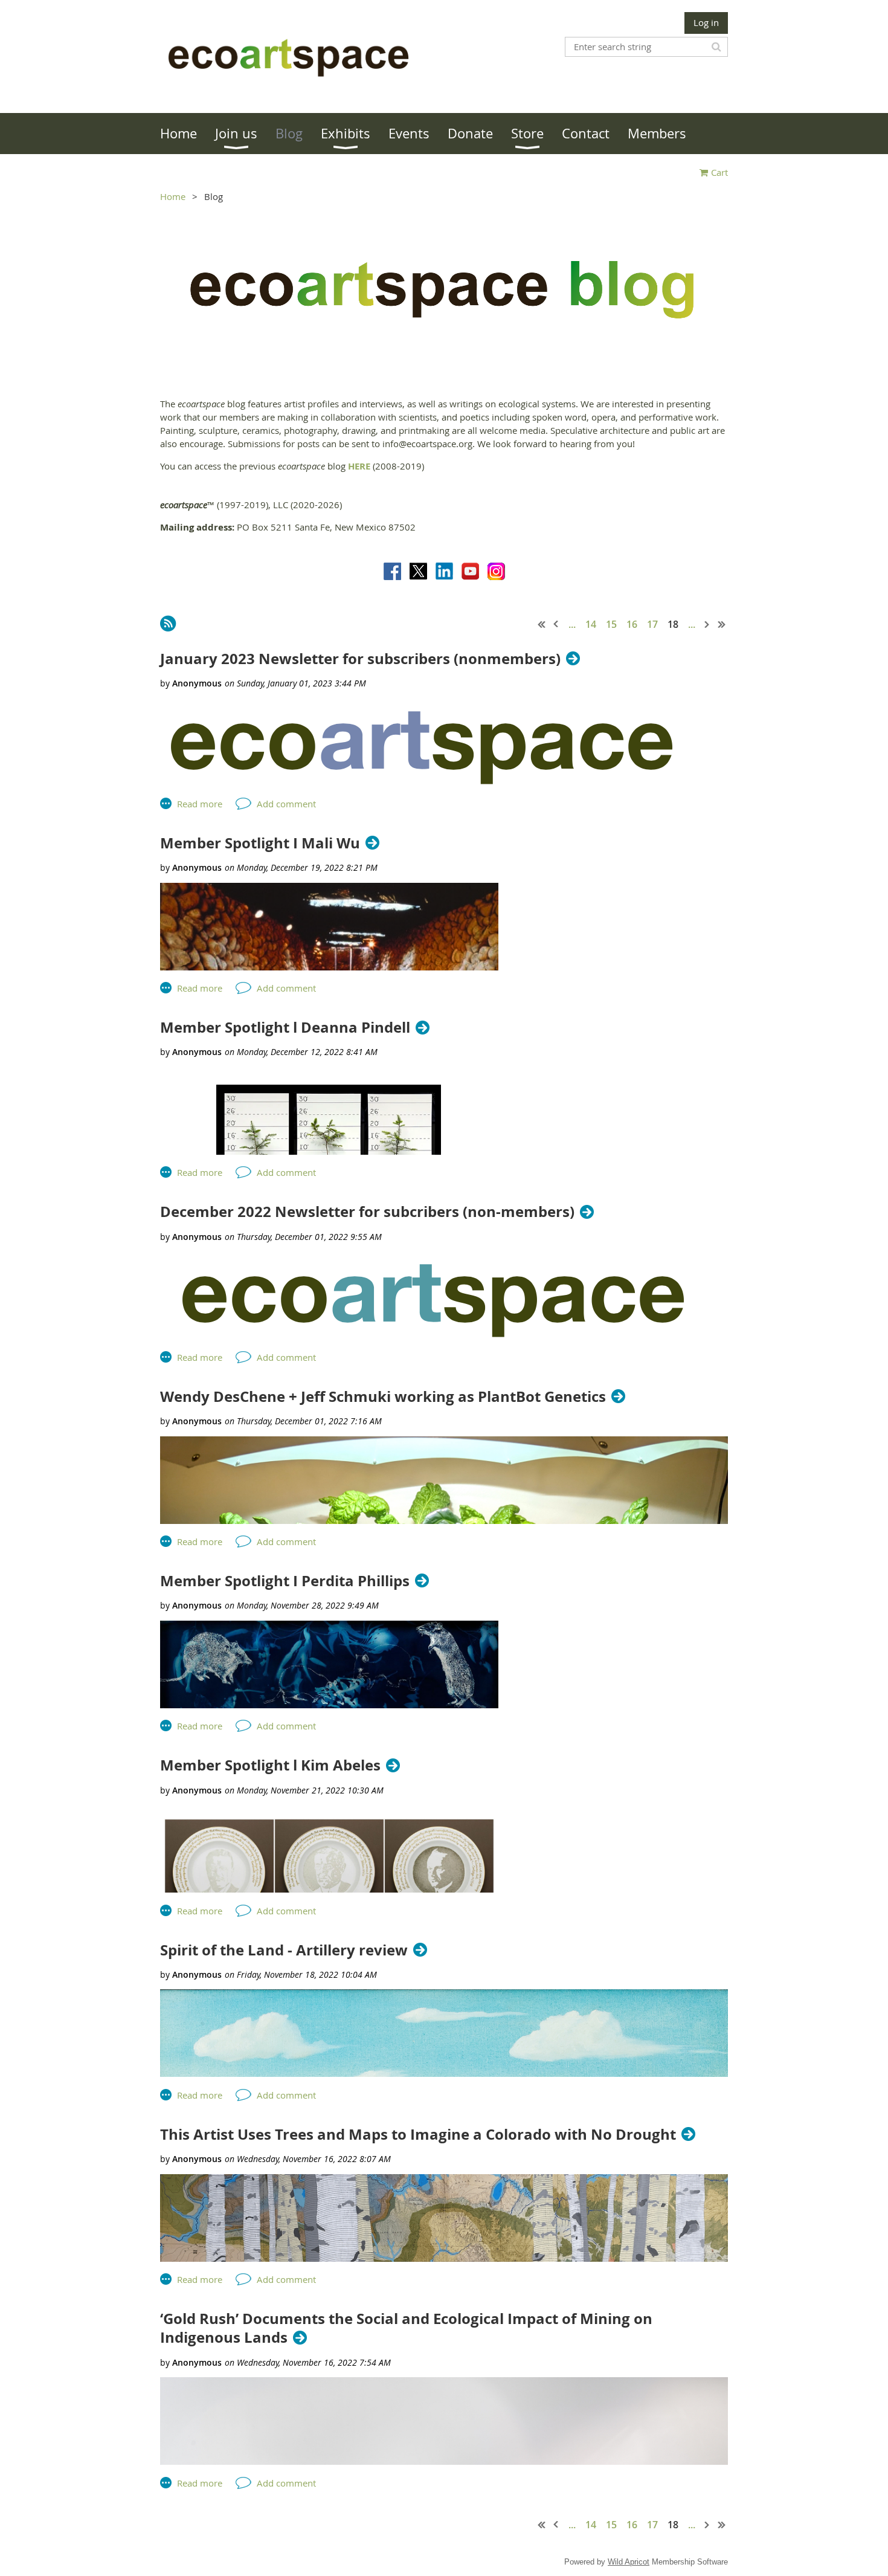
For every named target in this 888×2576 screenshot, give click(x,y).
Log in (706, 22)
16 (632, 624)
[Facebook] (392, 571)
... (572, 624)
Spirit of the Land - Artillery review (284, 1950)
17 (652, 624)
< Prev (556, 624)
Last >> (722, 624)
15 (611, 624)
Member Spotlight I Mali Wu (260, 843)
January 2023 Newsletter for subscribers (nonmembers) (360, 659)
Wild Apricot (629, 2562)
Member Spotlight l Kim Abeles (270, 1765)
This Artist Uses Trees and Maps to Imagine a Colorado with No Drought (418, 2135)
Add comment (286, 804)
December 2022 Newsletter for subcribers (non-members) (367, 1212)
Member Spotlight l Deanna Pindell (285, 1028)
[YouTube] (470, 571)
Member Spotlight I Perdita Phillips (285, 1581)
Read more (200, 804)
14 (591, 624)
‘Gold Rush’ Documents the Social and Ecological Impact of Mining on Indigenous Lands (406, 2328)
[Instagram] (496, 571)
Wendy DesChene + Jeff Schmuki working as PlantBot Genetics (383, 1397)
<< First (542, 624)
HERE (359, 466)
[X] (418, 571)
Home (173, 196)
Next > (707, 624)
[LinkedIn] (444, 571)
